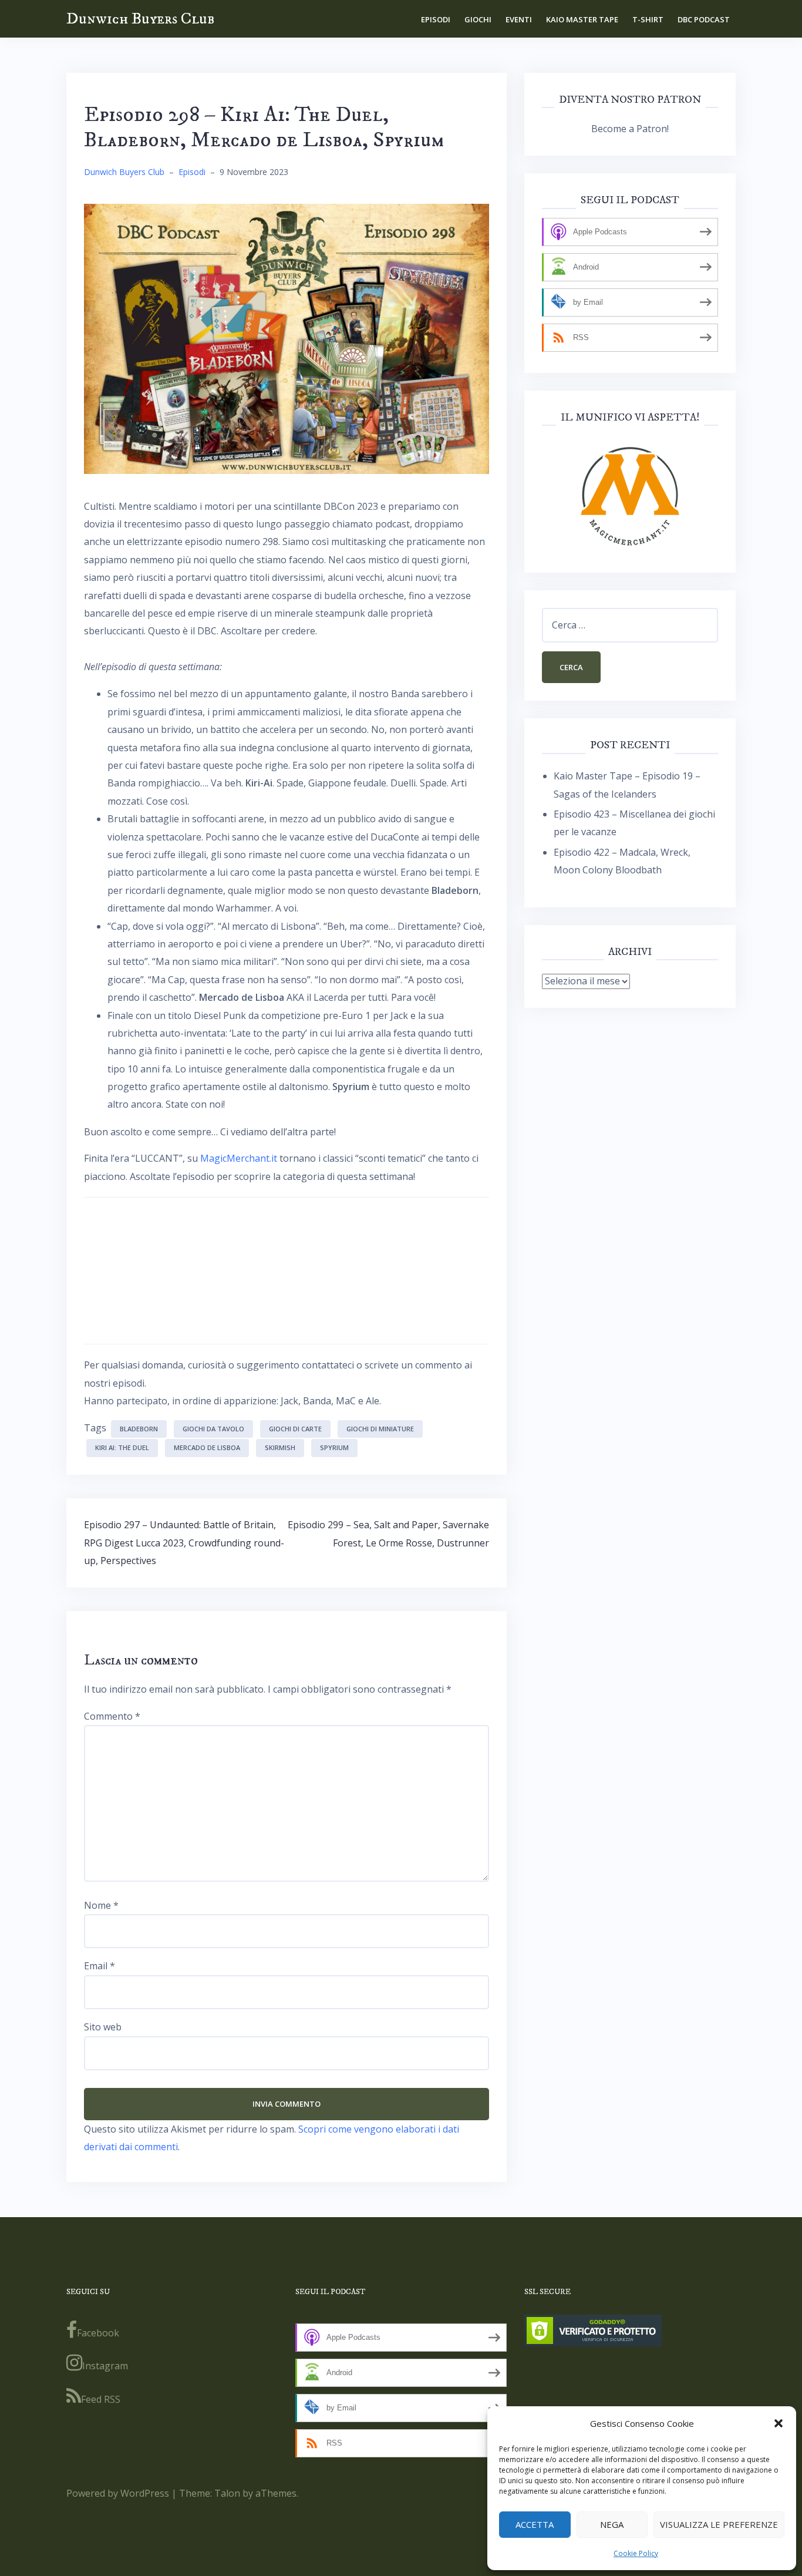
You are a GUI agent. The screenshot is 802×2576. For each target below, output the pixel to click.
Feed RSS (101, 2399)
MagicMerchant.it (239, 1158)
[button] (779, 2423)
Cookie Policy (636, 2553)
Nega (612, 2524)
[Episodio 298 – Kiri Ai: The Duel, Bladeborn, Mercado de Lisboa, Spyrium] (287, 338)
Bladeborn (139, 1429)
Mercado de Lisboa (207, 1447)
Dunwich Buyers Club (140, 19)
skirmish (280, 1447)
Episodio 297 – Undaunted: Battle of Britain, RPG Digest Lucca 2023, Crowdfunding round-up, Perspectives (184, 1543)
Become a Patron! (630, 129)
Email (100, 1966)
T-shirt (648, 19)
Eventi (519, 19)
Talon (227, 2493)
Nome (101, 1905)
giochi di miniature (380, 1429)
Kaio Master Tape (582, 19)
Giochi (478, 19)
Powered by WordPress (118, 2493)
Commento (112, 1716)
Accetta (535, 2524)
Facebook (98, 2333)
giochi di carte (295, 1429)
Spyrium (334, 1447)
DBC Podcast (704, 19)
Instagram (105, 2366)
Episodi (436, 19)
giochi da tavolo (213, 1429)
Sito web (103, 2027)
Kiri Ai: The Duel (122, 1447)
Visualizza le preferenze (719, 2524)
